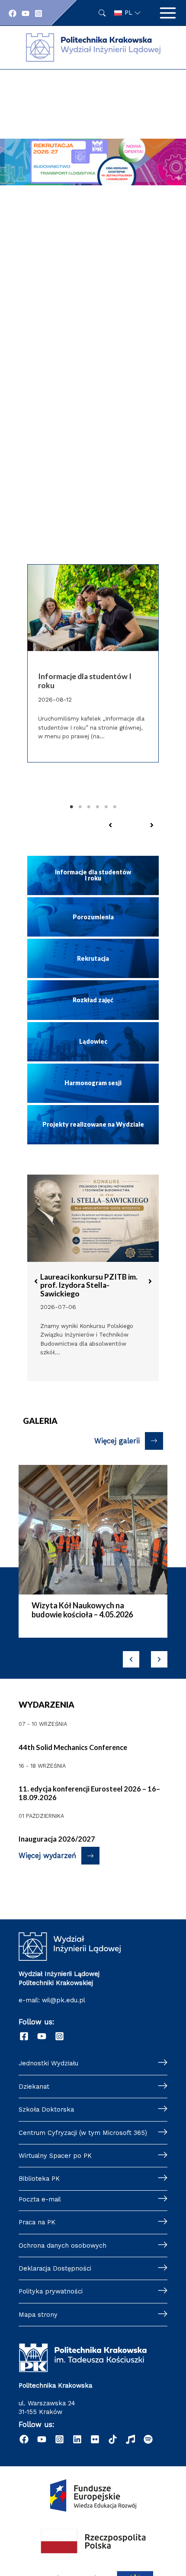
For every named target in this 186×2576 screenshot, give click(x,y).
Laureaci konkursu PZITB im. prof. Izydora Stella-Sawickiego (89, 1285)
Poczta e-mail (40, 2199)
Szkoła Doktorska (46, 2109)
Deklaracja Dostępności (55, 2268)
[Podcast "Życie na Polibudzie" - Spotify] (148, 2439)
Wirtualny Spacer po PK (55, 2156)
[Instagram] (38, 13)
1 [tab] (71, 807)
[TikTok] (113, 2439)
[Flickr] (95, 2439)
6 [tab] (115, 807)
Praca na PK (37, 2222)
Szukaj (102, 13)
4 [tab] (97, 807)
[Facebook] (13, 13)
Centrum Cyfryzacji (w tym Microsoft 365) (83, 2133)
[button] (93, 225)
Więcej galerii (117, 1441)
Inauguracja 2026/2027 (57, 1839)
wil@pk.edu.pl (64, 2000)
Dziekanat (34, 2087)
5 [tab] (106, 807)
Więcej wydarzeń (47, 1856)
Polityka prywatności (51, 2291)
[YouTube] (26, 13)
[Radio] (130, 2439)
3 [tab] (89, 807)
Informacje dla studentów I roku (85, 681)
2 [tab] (80, 807)
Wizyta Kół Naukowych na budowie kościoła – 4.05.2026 (82, 1610)
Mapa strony (38, 2315)
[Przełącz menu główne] (168, 13)
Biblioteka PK (39, 2179)
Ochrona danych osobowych (63, 2246)
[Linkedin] (77, 2439)
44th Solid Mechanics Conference (73, 1747)
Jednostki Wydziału (48, 2063)
